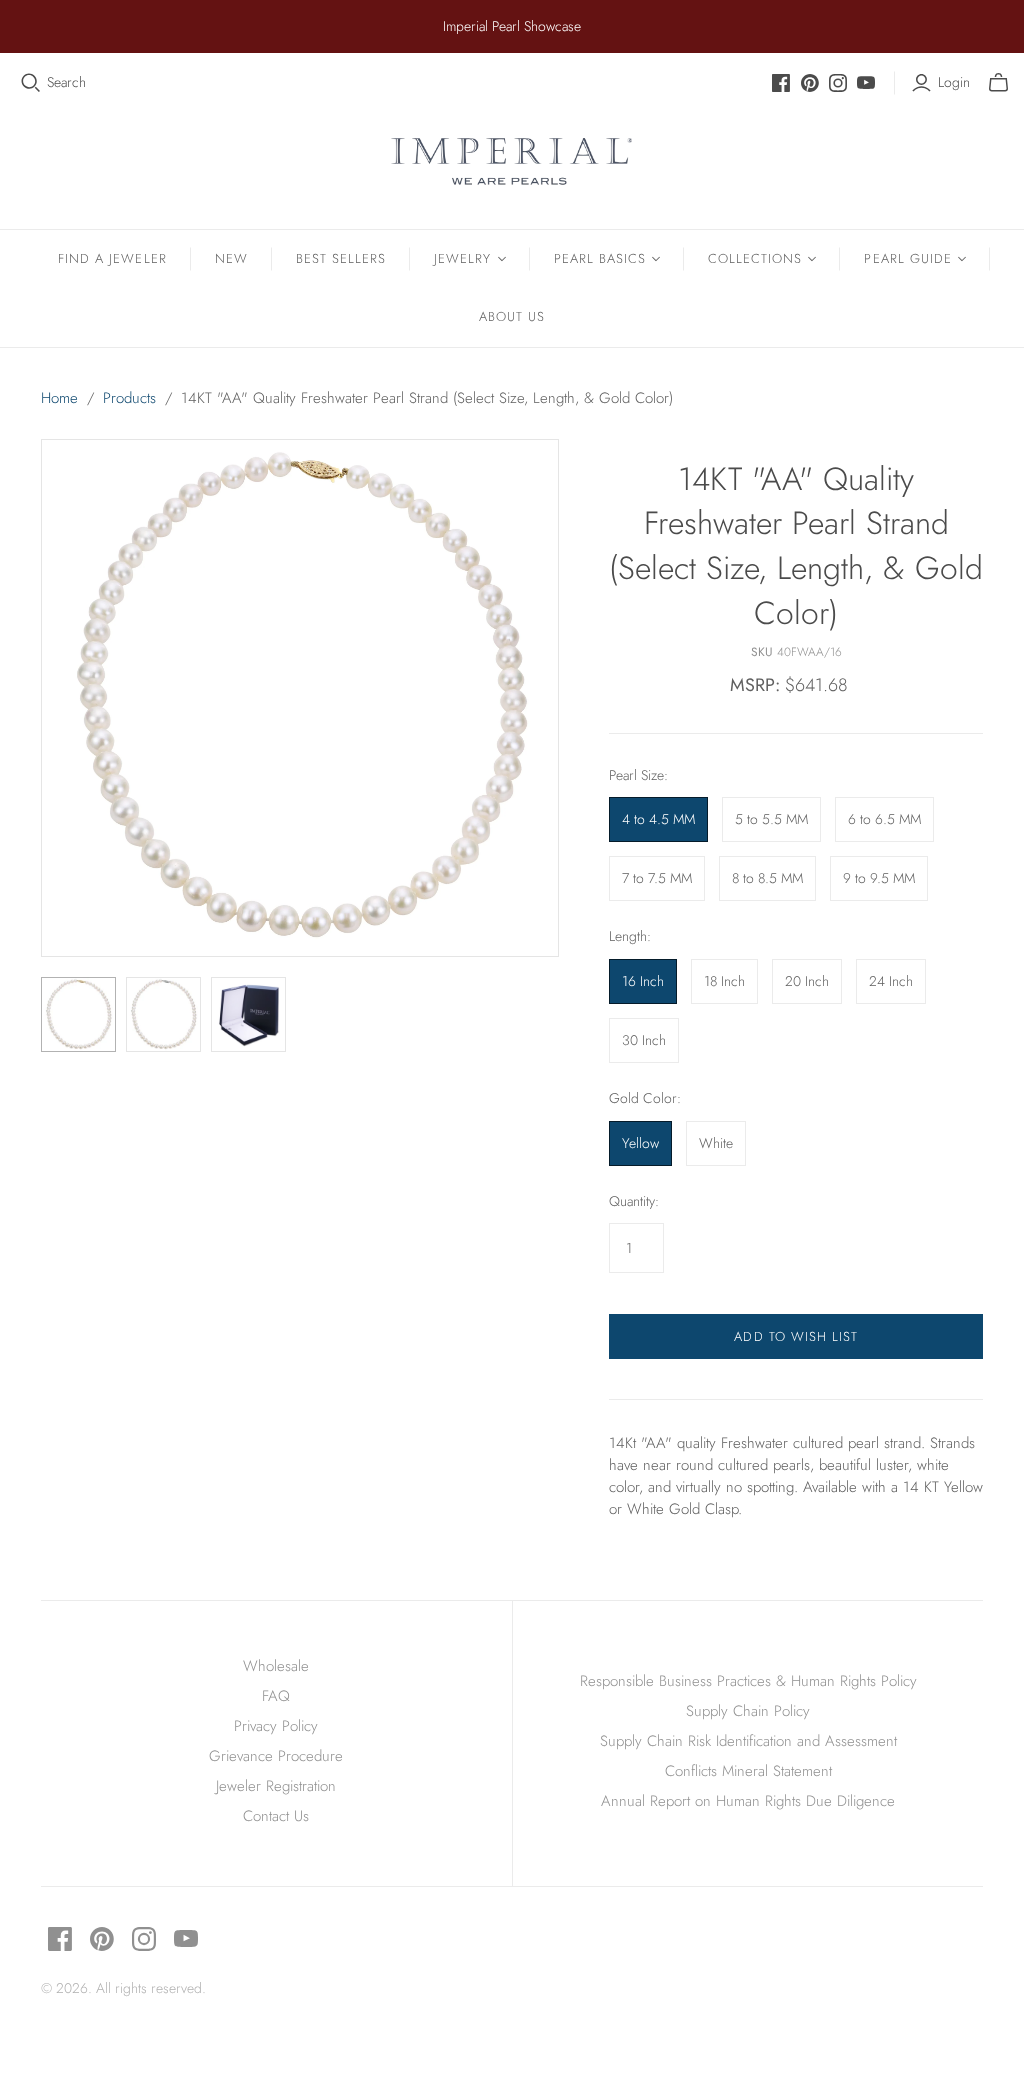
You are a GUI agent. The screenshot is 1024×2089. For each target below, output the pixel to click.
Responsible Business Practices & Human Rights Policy (748, 1681)
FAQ (276, 1696)
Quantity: (634, 1201)
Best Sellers (341, 258)
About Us (512, 316)
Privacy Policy (276, 1726)
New (231, 258)
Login (954, 82)
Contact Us (276, 1816)
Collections (755, 258)
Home (59, 398)
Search (66, 82)
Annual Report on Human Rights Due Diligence (748, 1801)
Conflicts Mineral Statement (748, 1771)
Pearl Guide (907, 258)
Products (129, 398)
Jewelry (462, 258)
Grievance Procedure (276, 1756)
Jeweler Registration (276, 1786)
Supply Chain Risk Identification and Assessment (748, 1741)
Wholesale (276, 1666)
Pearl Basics (600, 258)
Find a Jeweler (112, 258)
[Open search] (31, 83)
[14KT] (78, 1014)
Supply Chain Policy (748, 1711)
